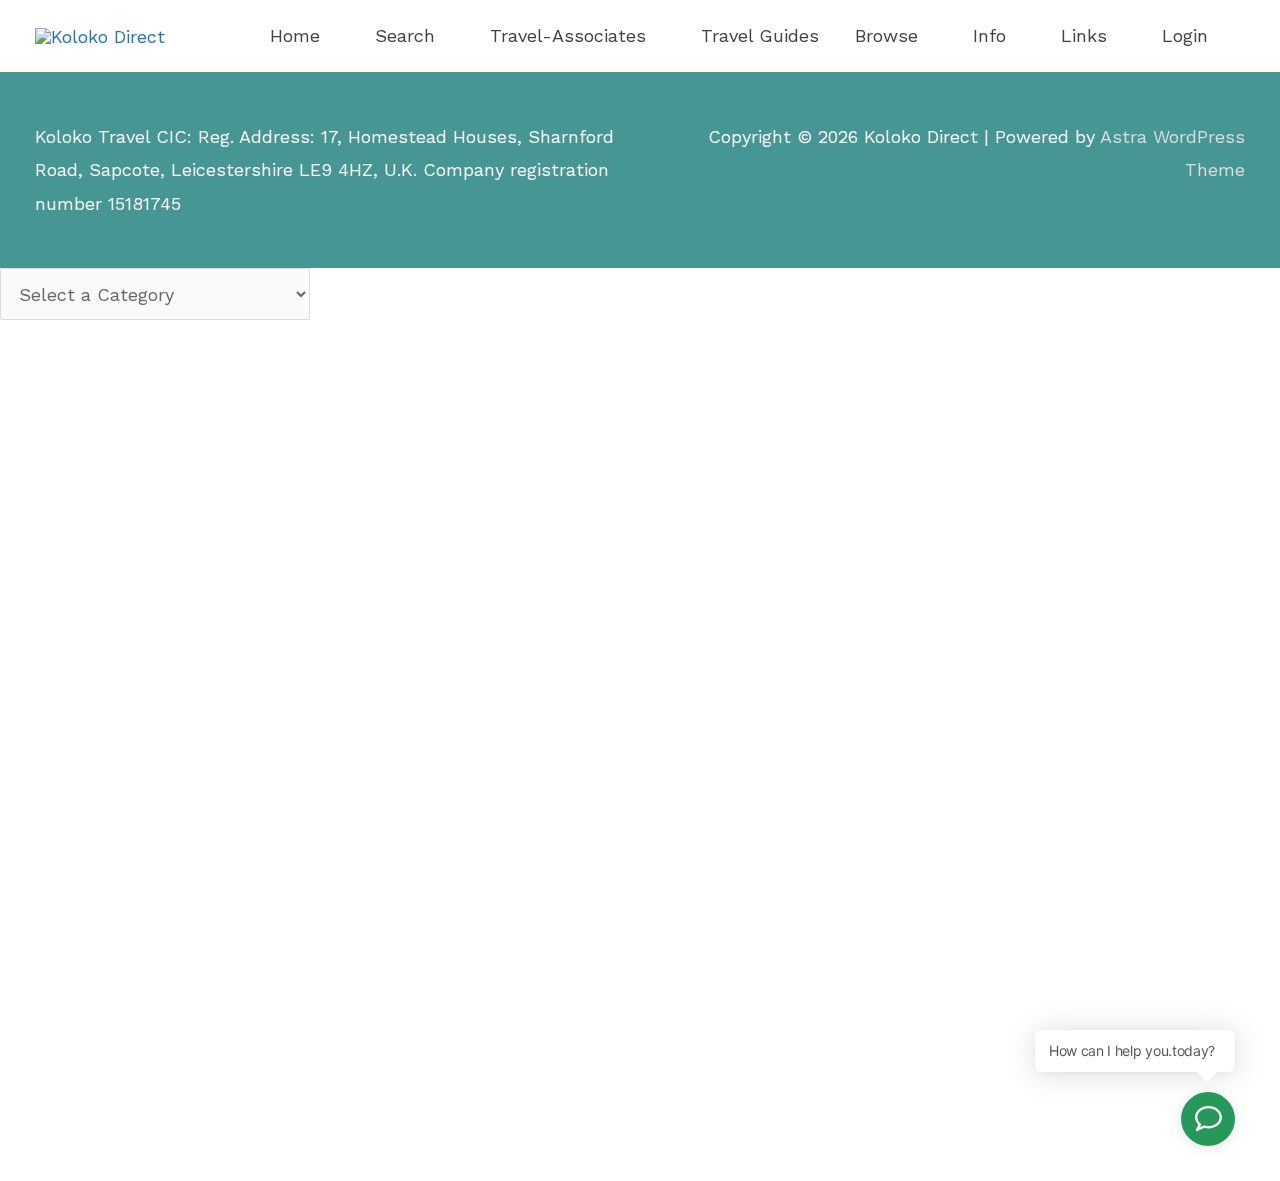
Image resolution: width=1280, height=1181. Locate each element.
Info (989, 35)
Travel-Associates (568, 35)
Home (295, 35)
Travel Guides (760, 35)
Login (1185, 35)
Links (1084, 35)
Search (405, 35)
